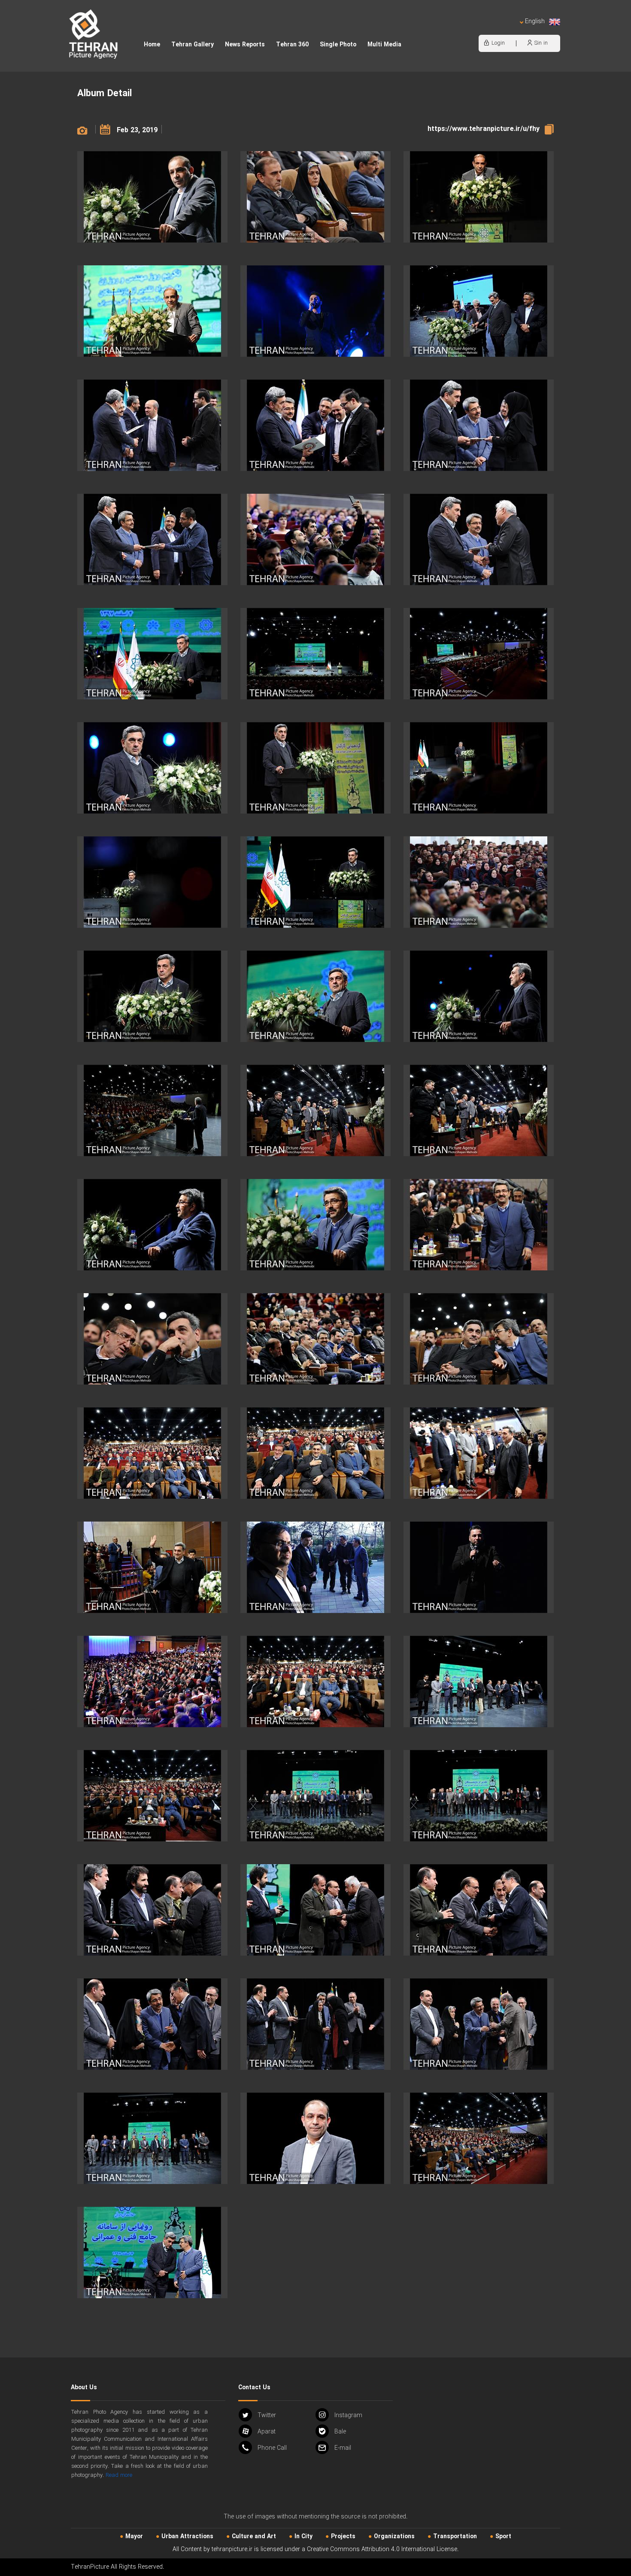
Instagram (348, 2415)
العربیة (485, 30)
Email (343, 2448)
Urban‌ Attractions (187, 2537)
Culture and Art (254, 2537)
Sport (503, 2537)
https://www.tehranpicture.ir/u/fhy (484, 129)
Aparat (267, 2432)
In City (303, 2537)
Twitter (267, 2415)
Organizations (394, 2537)
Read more (119, 2475)
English (535, 22)
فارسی (507, 30)
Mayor (134, 2537)
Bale (340, 2432)
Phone (272, 2448)
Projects (343, 2537)
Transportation (455, 2537)
